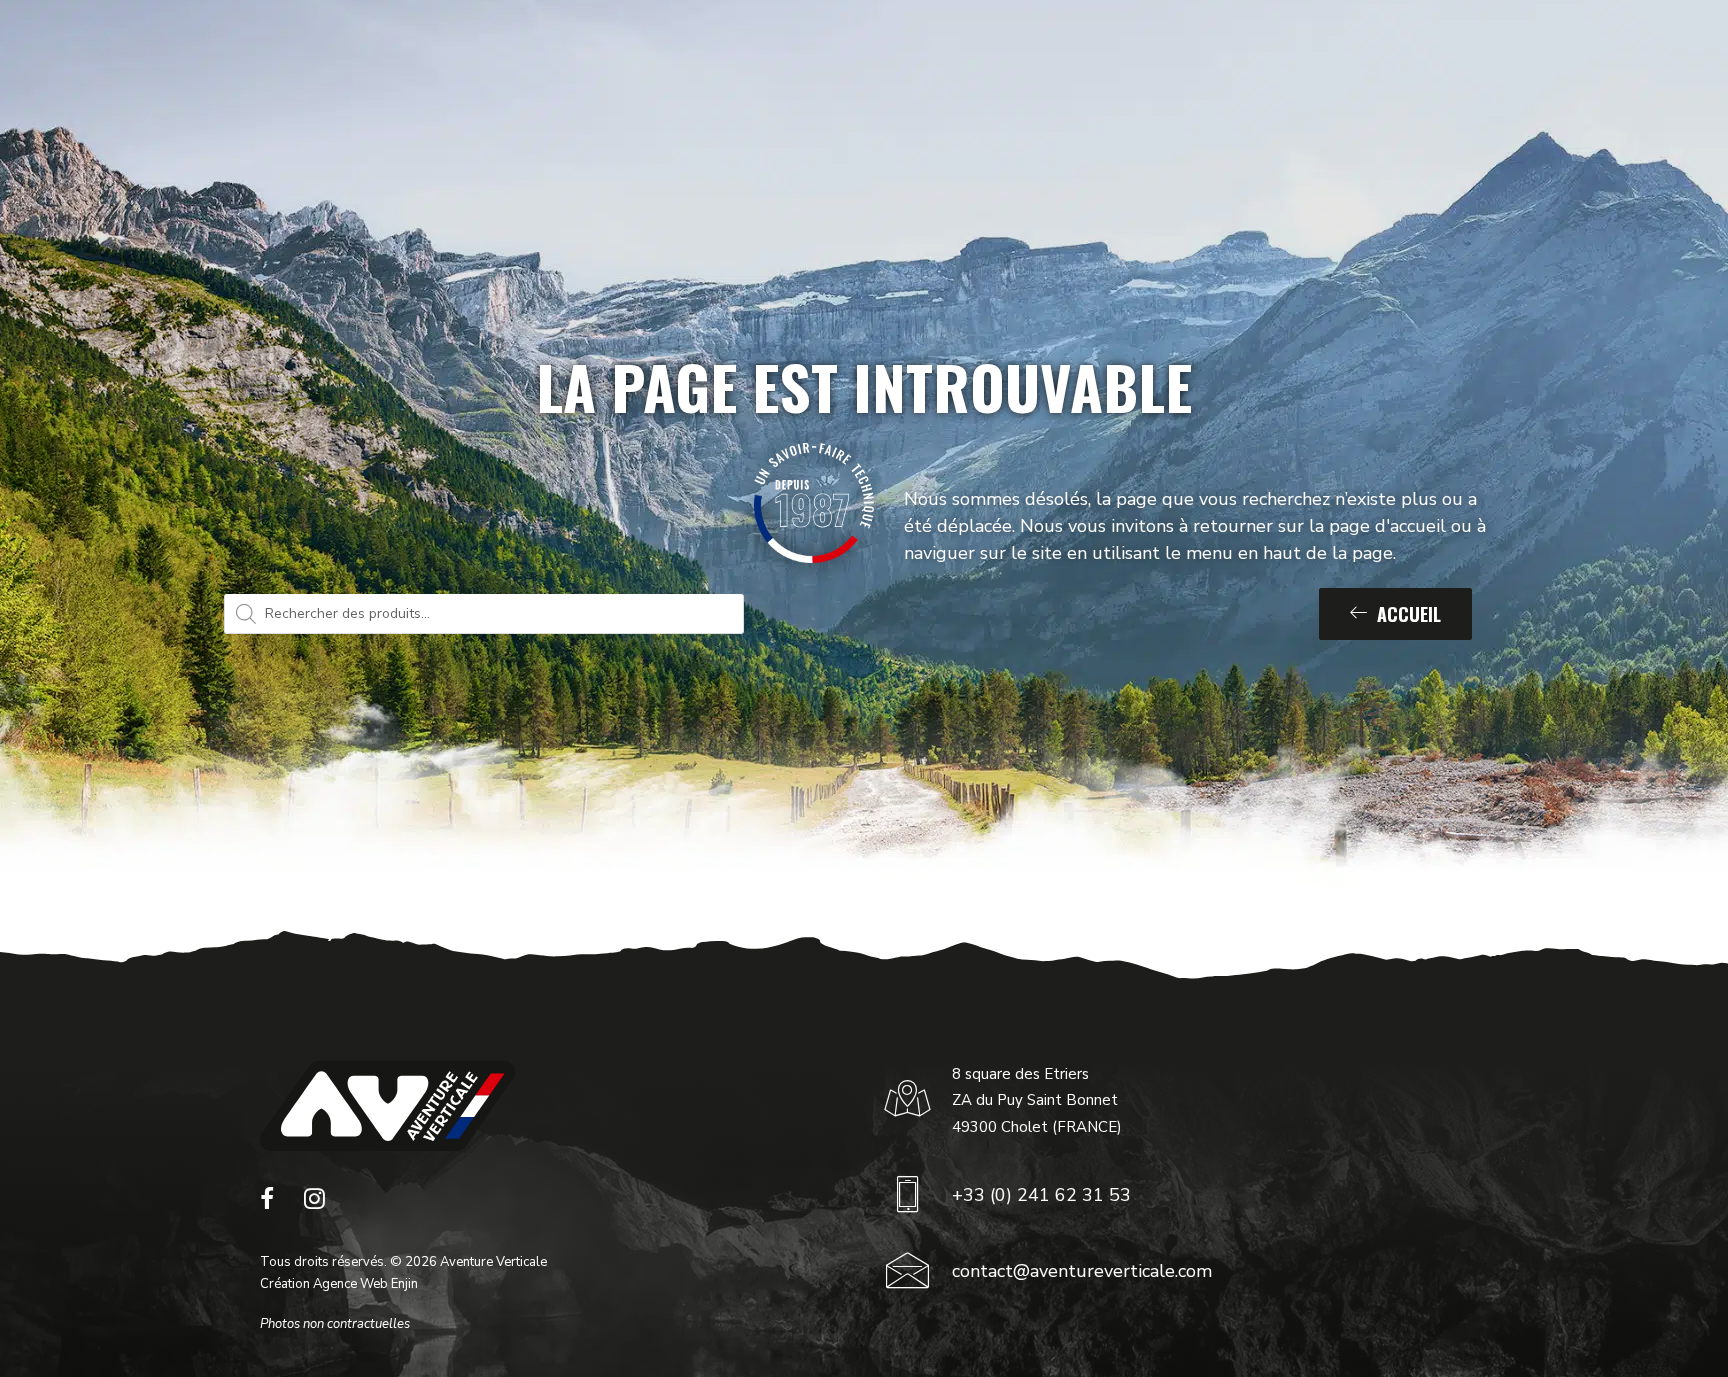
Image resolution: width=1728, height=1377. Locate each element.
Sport (569, 63)
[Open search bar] (1602, 63)
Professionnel (694, 63)
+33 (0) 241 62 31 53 (1041, 1195)
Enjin (404, 1284)
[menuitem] (578, 63)
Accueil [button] (1409, 614)
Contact (1298, 63)
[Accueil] (387, 1106)
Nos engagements (1004, 63)
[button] (267, 1204)
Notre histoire (852, 63)
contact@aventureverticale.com (1082, 1271)
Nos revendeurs (1160, 63)
